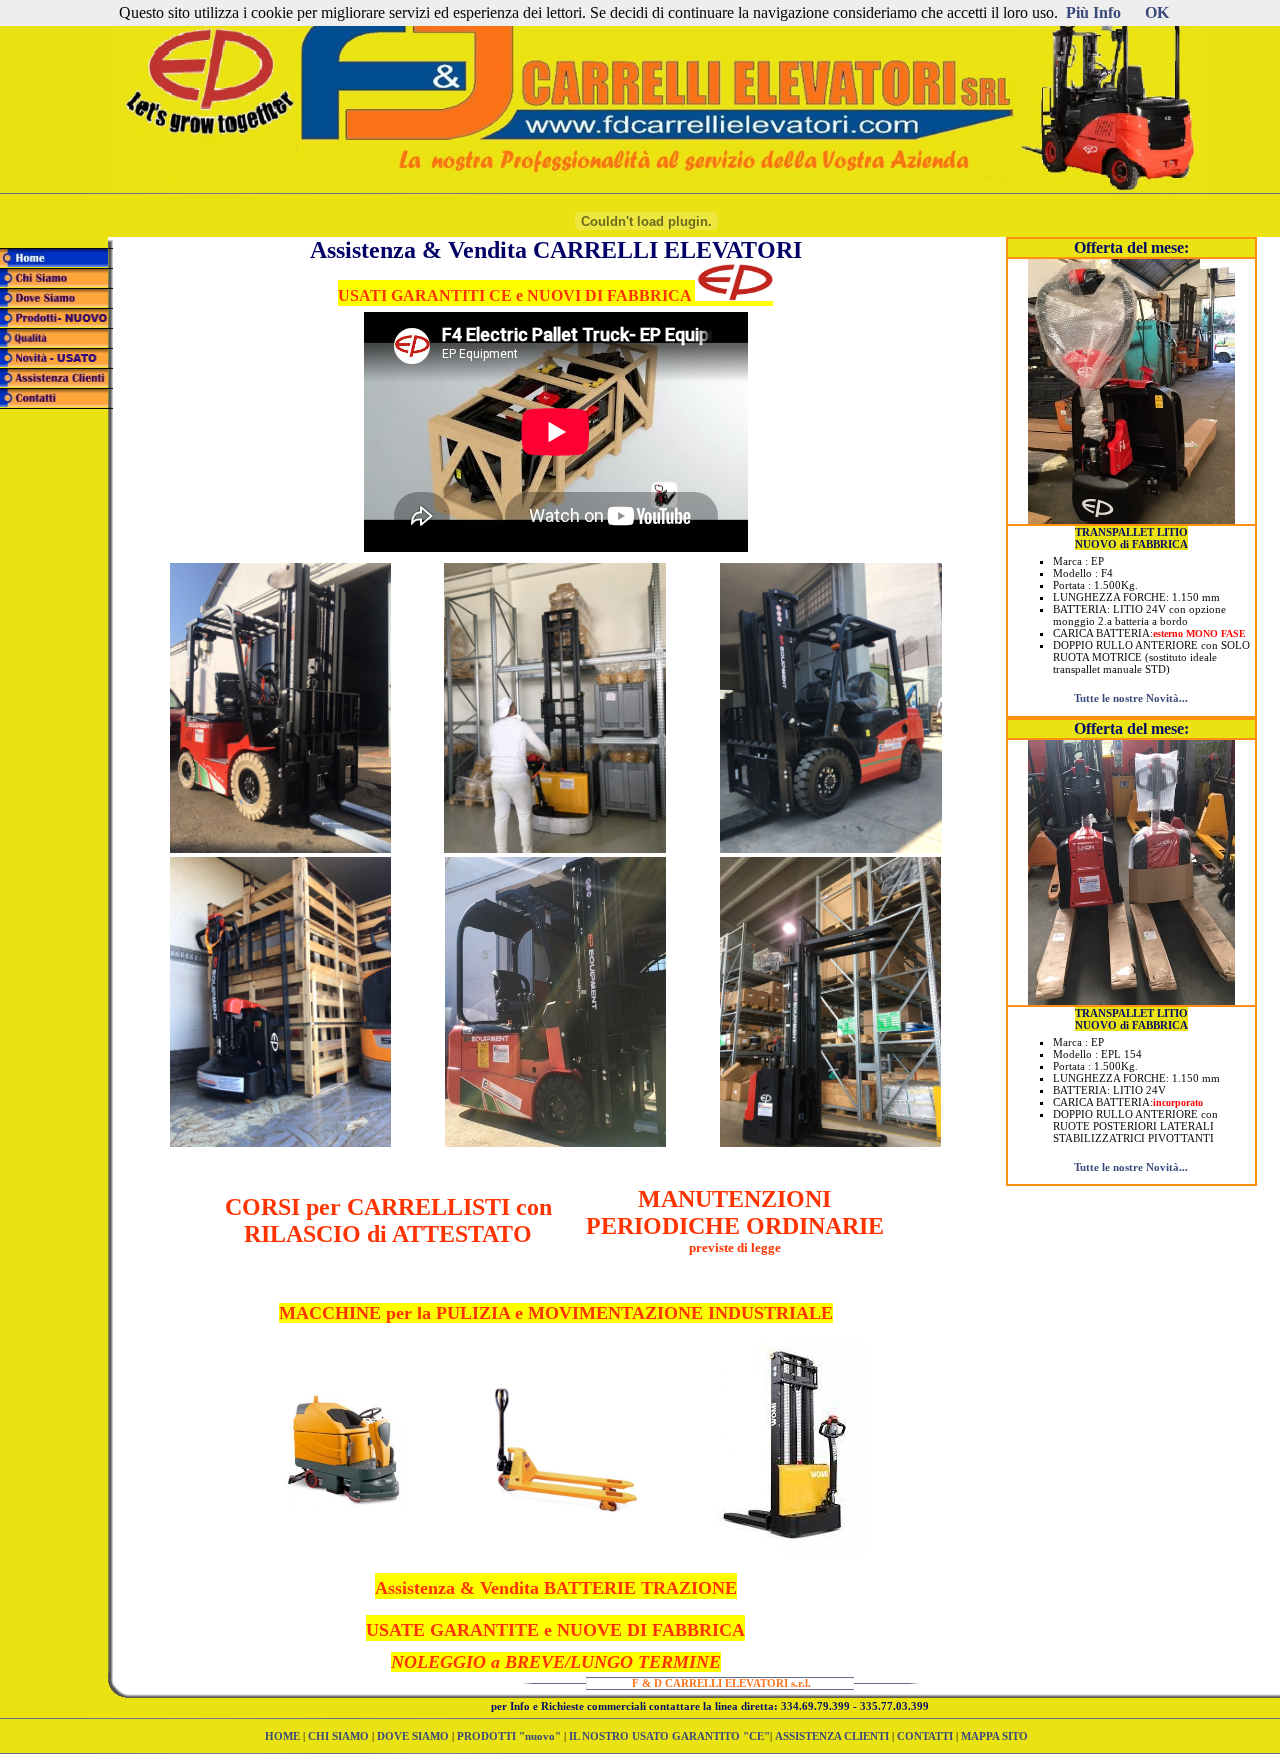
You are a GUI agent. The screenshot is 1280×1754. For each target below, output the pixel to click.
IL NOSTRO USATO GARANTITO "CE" (669, 1736)
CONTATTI (925, 1736)
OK (1157, 12)
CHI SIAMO (338, 1736)
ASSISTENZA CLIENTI (832, 1736)
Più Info (1093, 12)
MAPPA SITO (994, 1736)
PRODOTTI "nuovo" (510, 1736)
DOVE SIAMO (413, 1736)
